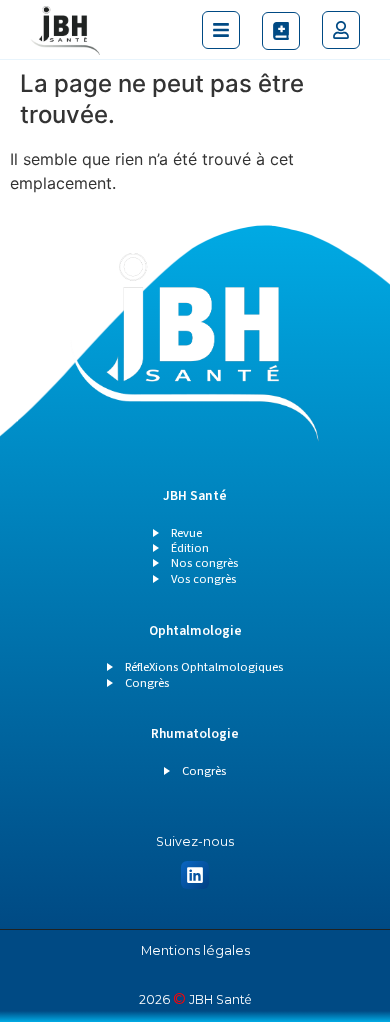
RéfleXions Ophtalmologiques (204, 667)
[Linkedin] (195, 875)
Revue (186, 533)
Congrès (147, 683)
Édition (190, 548)
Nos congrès (204, 563)
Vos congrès (203, 579)
